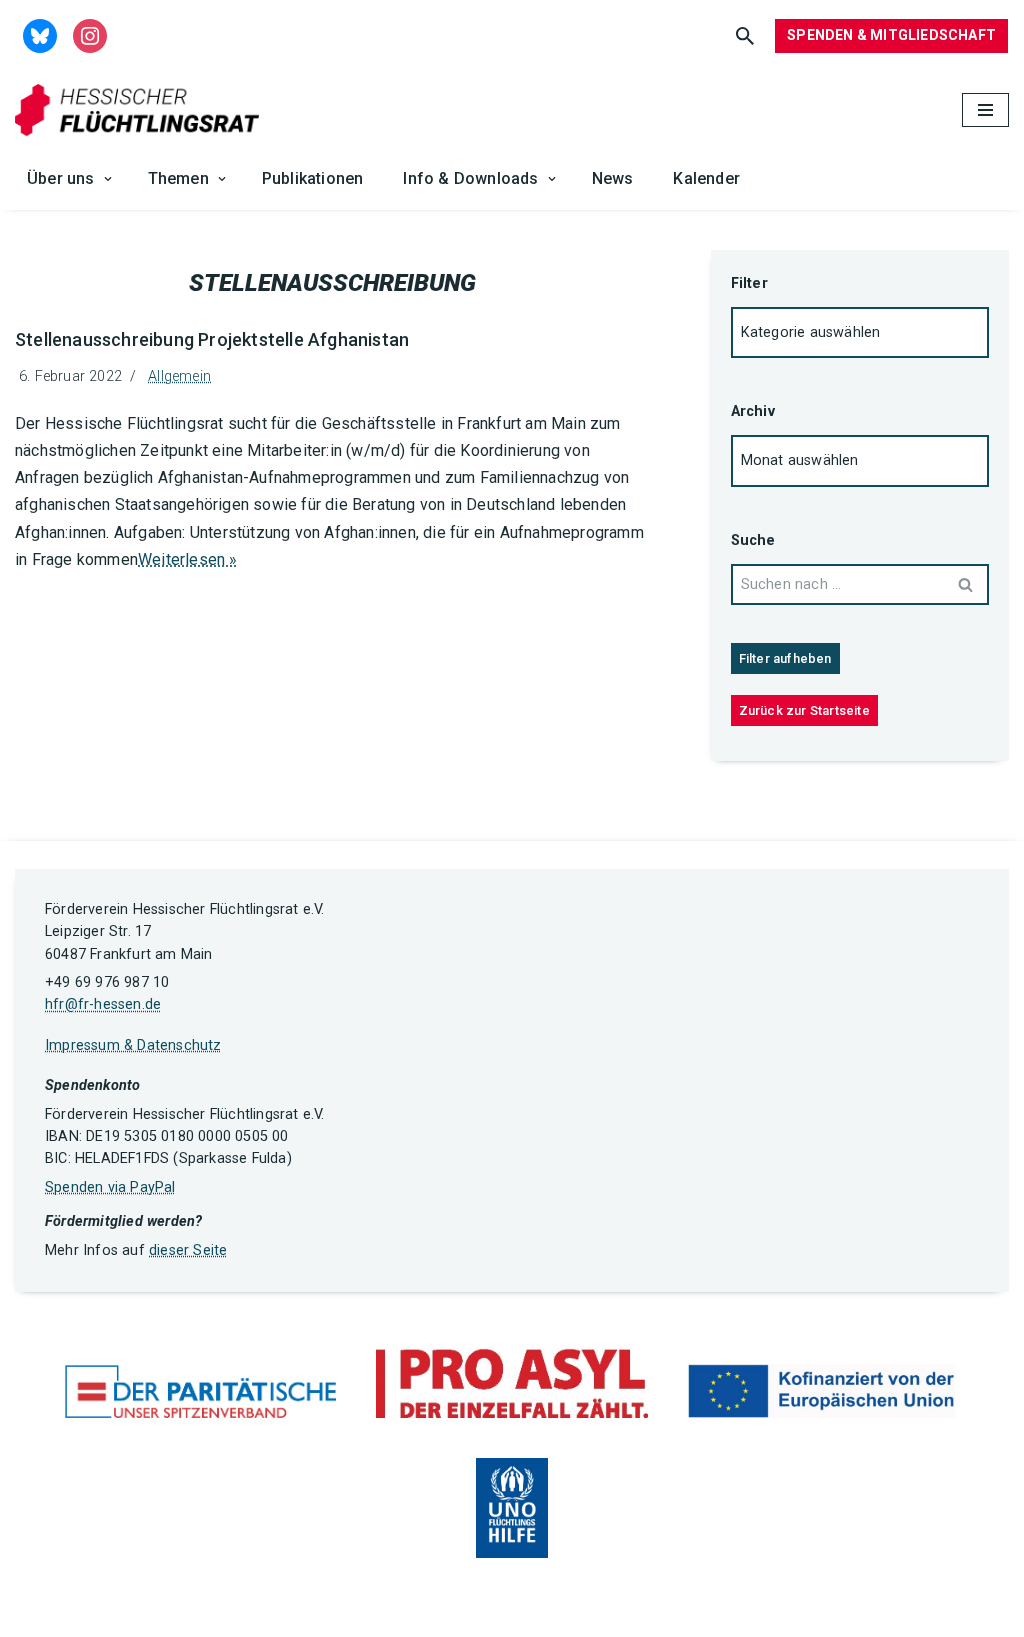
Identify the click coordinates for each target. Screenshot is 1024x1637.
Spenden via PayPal (110, 1187)
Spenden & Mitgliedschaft (891, 35)
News (613, 178)
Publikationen (313, 178)
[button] (108, 179)
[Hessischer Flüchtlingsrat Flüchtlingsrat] (142, 110)
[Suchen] (745, 36)
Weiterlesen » (188, 559)
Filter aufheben (785, 658)
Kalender (706, 178)
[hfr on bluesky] (40, 34)
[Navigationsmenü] (985, 110)
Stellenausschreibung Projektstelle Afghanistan (212, 339)
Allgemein (179, 376)
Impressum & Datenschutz (133, 1045)
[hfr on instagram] (90, 34)
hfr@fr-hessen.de (103, 1004)
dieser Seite (188, 1250)
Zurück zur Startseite (804, 710)
